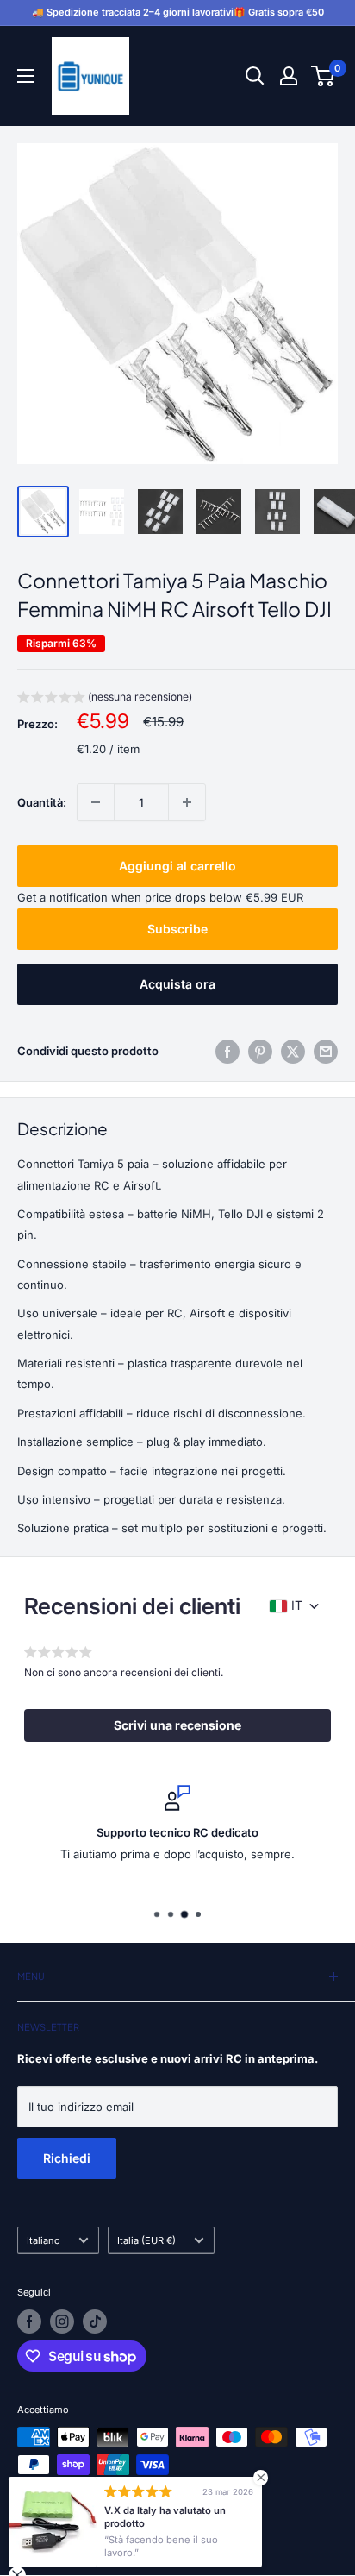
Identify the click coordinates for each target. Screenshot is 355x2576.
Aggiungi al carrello (177, 866)
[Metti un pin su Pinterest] (260, 1052)
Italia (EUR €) (146, 2240)
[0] (324, 76)
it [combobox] (297, 1605)
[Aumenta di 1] (187, 802)
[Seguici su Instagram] (62, 2322)
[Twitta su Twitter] (293, 1052)
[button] (105, 699)
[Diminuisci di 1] (96, 802)
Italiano (44, 2240)
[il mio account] (289, 76)
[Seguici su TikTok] (95, 2322)
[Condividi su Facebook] (227, 1052)
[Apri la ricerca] (255, 76)
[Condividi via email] (326, 1052)
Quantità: (42, 802)
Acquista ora (177, 984)
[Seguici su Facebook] (29, 2322)
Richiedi (67, 2158)
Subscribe (177, 929)
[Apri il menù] (26, 76)
